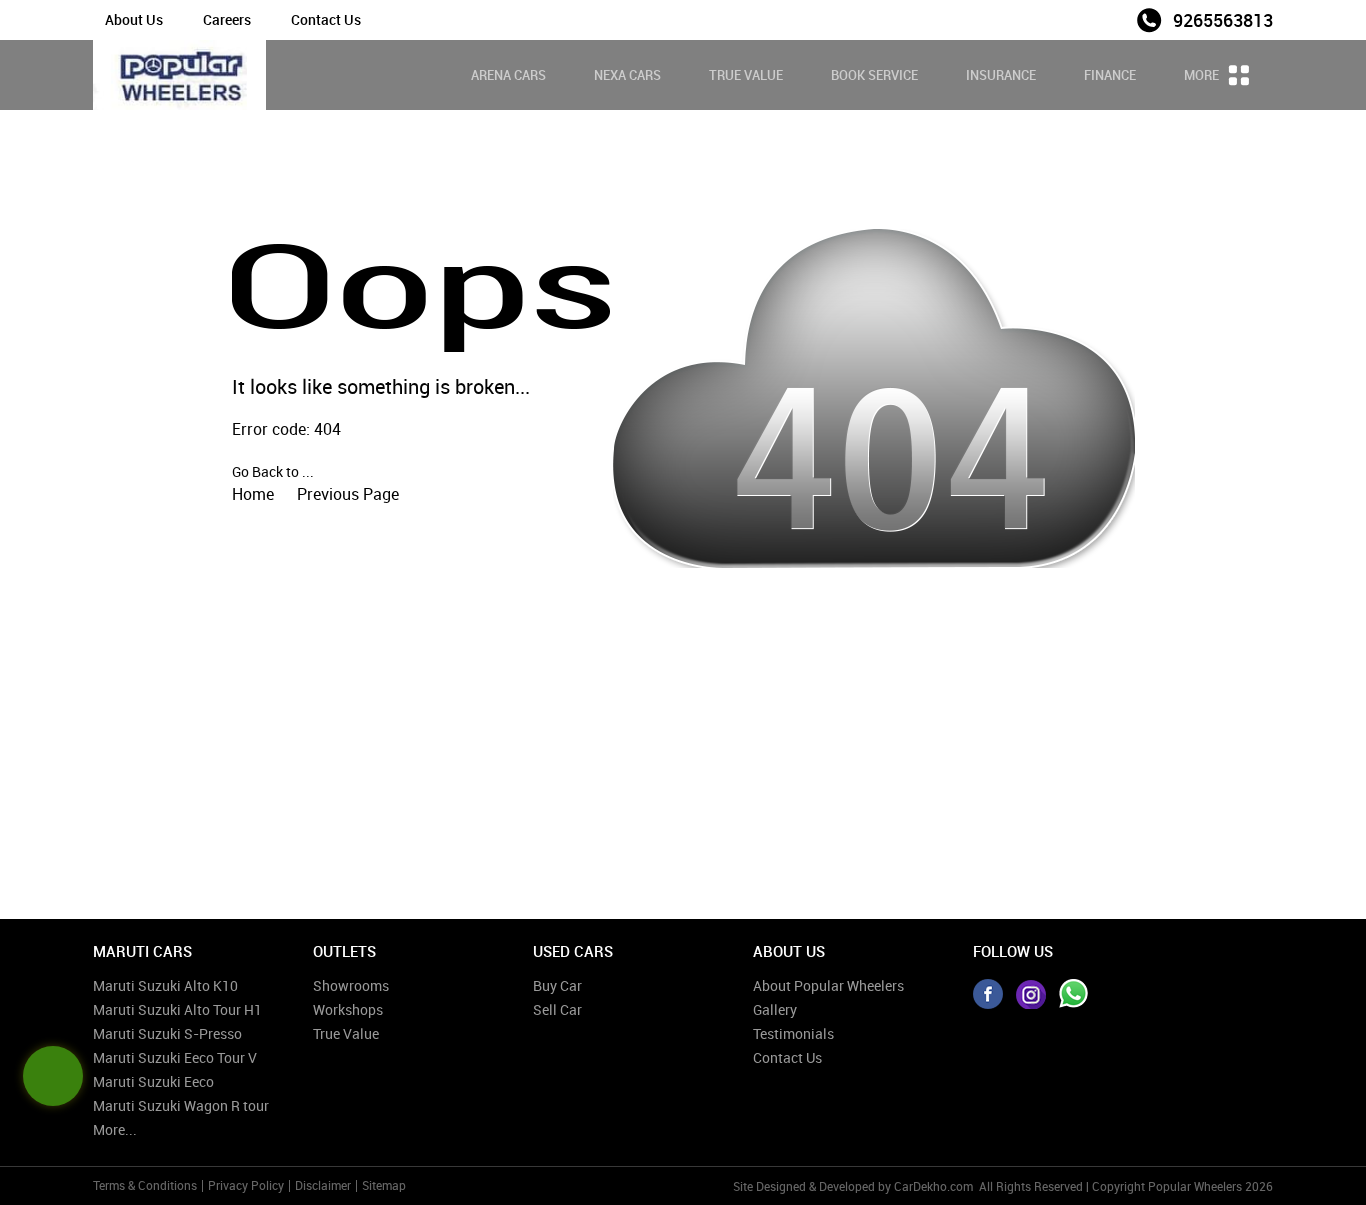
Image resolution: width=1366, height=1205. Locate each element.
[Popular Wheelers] (179, 75)
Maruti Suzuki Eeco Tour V (175, 1057)
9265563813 (1223, 20)
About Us (134, 19)
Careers (227, 19)
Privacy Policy (246, 1185)
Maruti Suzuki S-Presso (167, 1033)
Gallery (775, 1009)
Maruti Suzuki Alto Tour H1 (177, 1009)
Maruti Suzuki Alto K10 (165, 985)
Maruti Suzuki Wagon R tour (181, 1105)
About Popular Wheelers (828, 985)
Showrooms (351, 985)
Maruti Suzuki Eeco (153, 1081)
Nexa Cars (627, 75)
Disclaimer (323, 1185)
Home (253, 494)
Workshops (348, 1009)
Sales (1106, 18)
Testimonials (793, 1033)
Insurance (1001, 75)
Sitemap (384, 1185)
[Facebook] (988, 994)
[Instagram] (1031, 994)
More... (115, 1129)
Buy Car (557, 985)
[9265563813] (1074, 994)
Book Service (874, 75)
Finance (1110, 75)
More (1203, 75)
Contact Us (326, 19)
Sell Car (557, 1009)
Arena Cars (508, 75)
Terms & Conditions (145, 1185)
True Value (746, 75)
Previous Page (348, 494)
